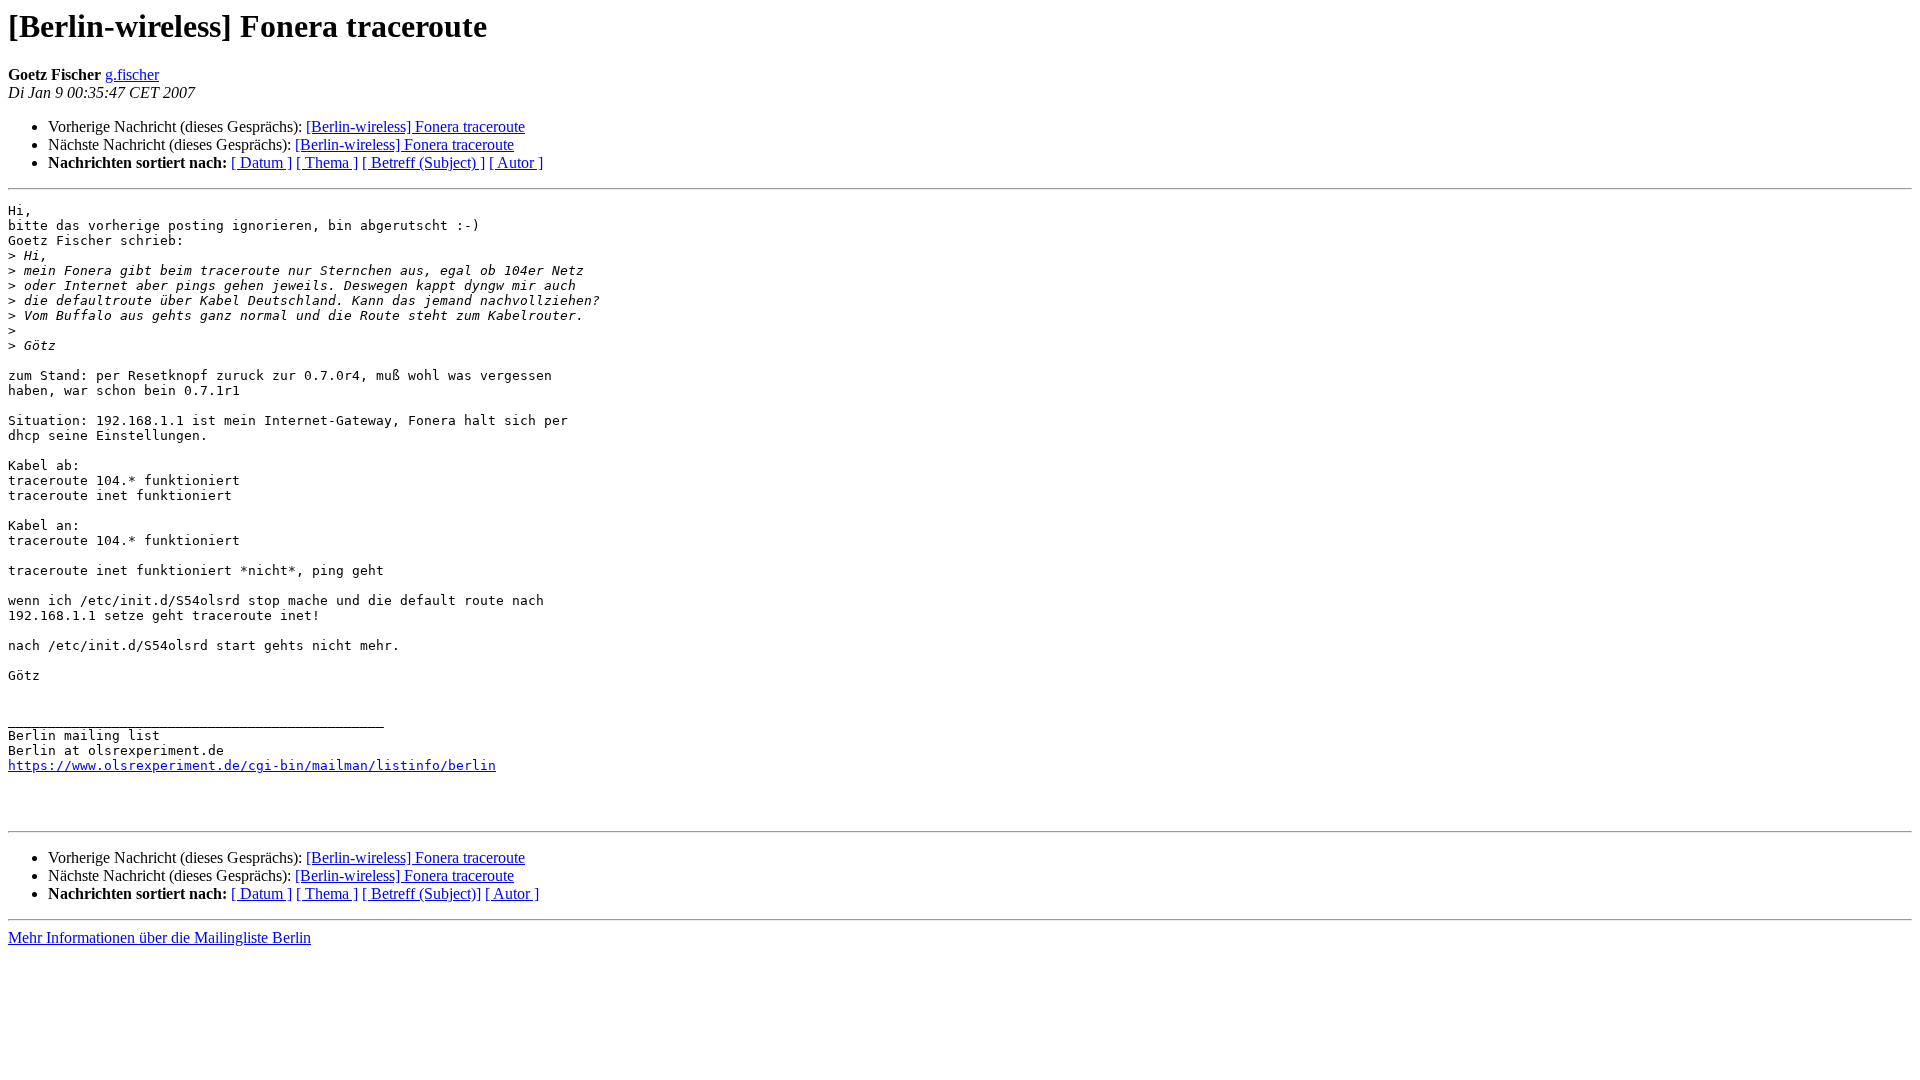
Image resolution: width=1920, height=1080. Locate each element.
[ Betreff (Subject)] (421, 893)
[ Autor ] (516, 162)
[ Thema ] (327, 162)
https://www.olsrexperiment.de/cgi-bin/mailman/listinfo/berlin (252, 765)
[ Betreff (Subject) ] (423, 162)
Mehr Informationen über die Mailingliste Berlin (159, 937)
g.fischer (132, 74)
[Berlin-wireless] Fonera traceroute (415, 126)
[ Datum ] (261, 162)
